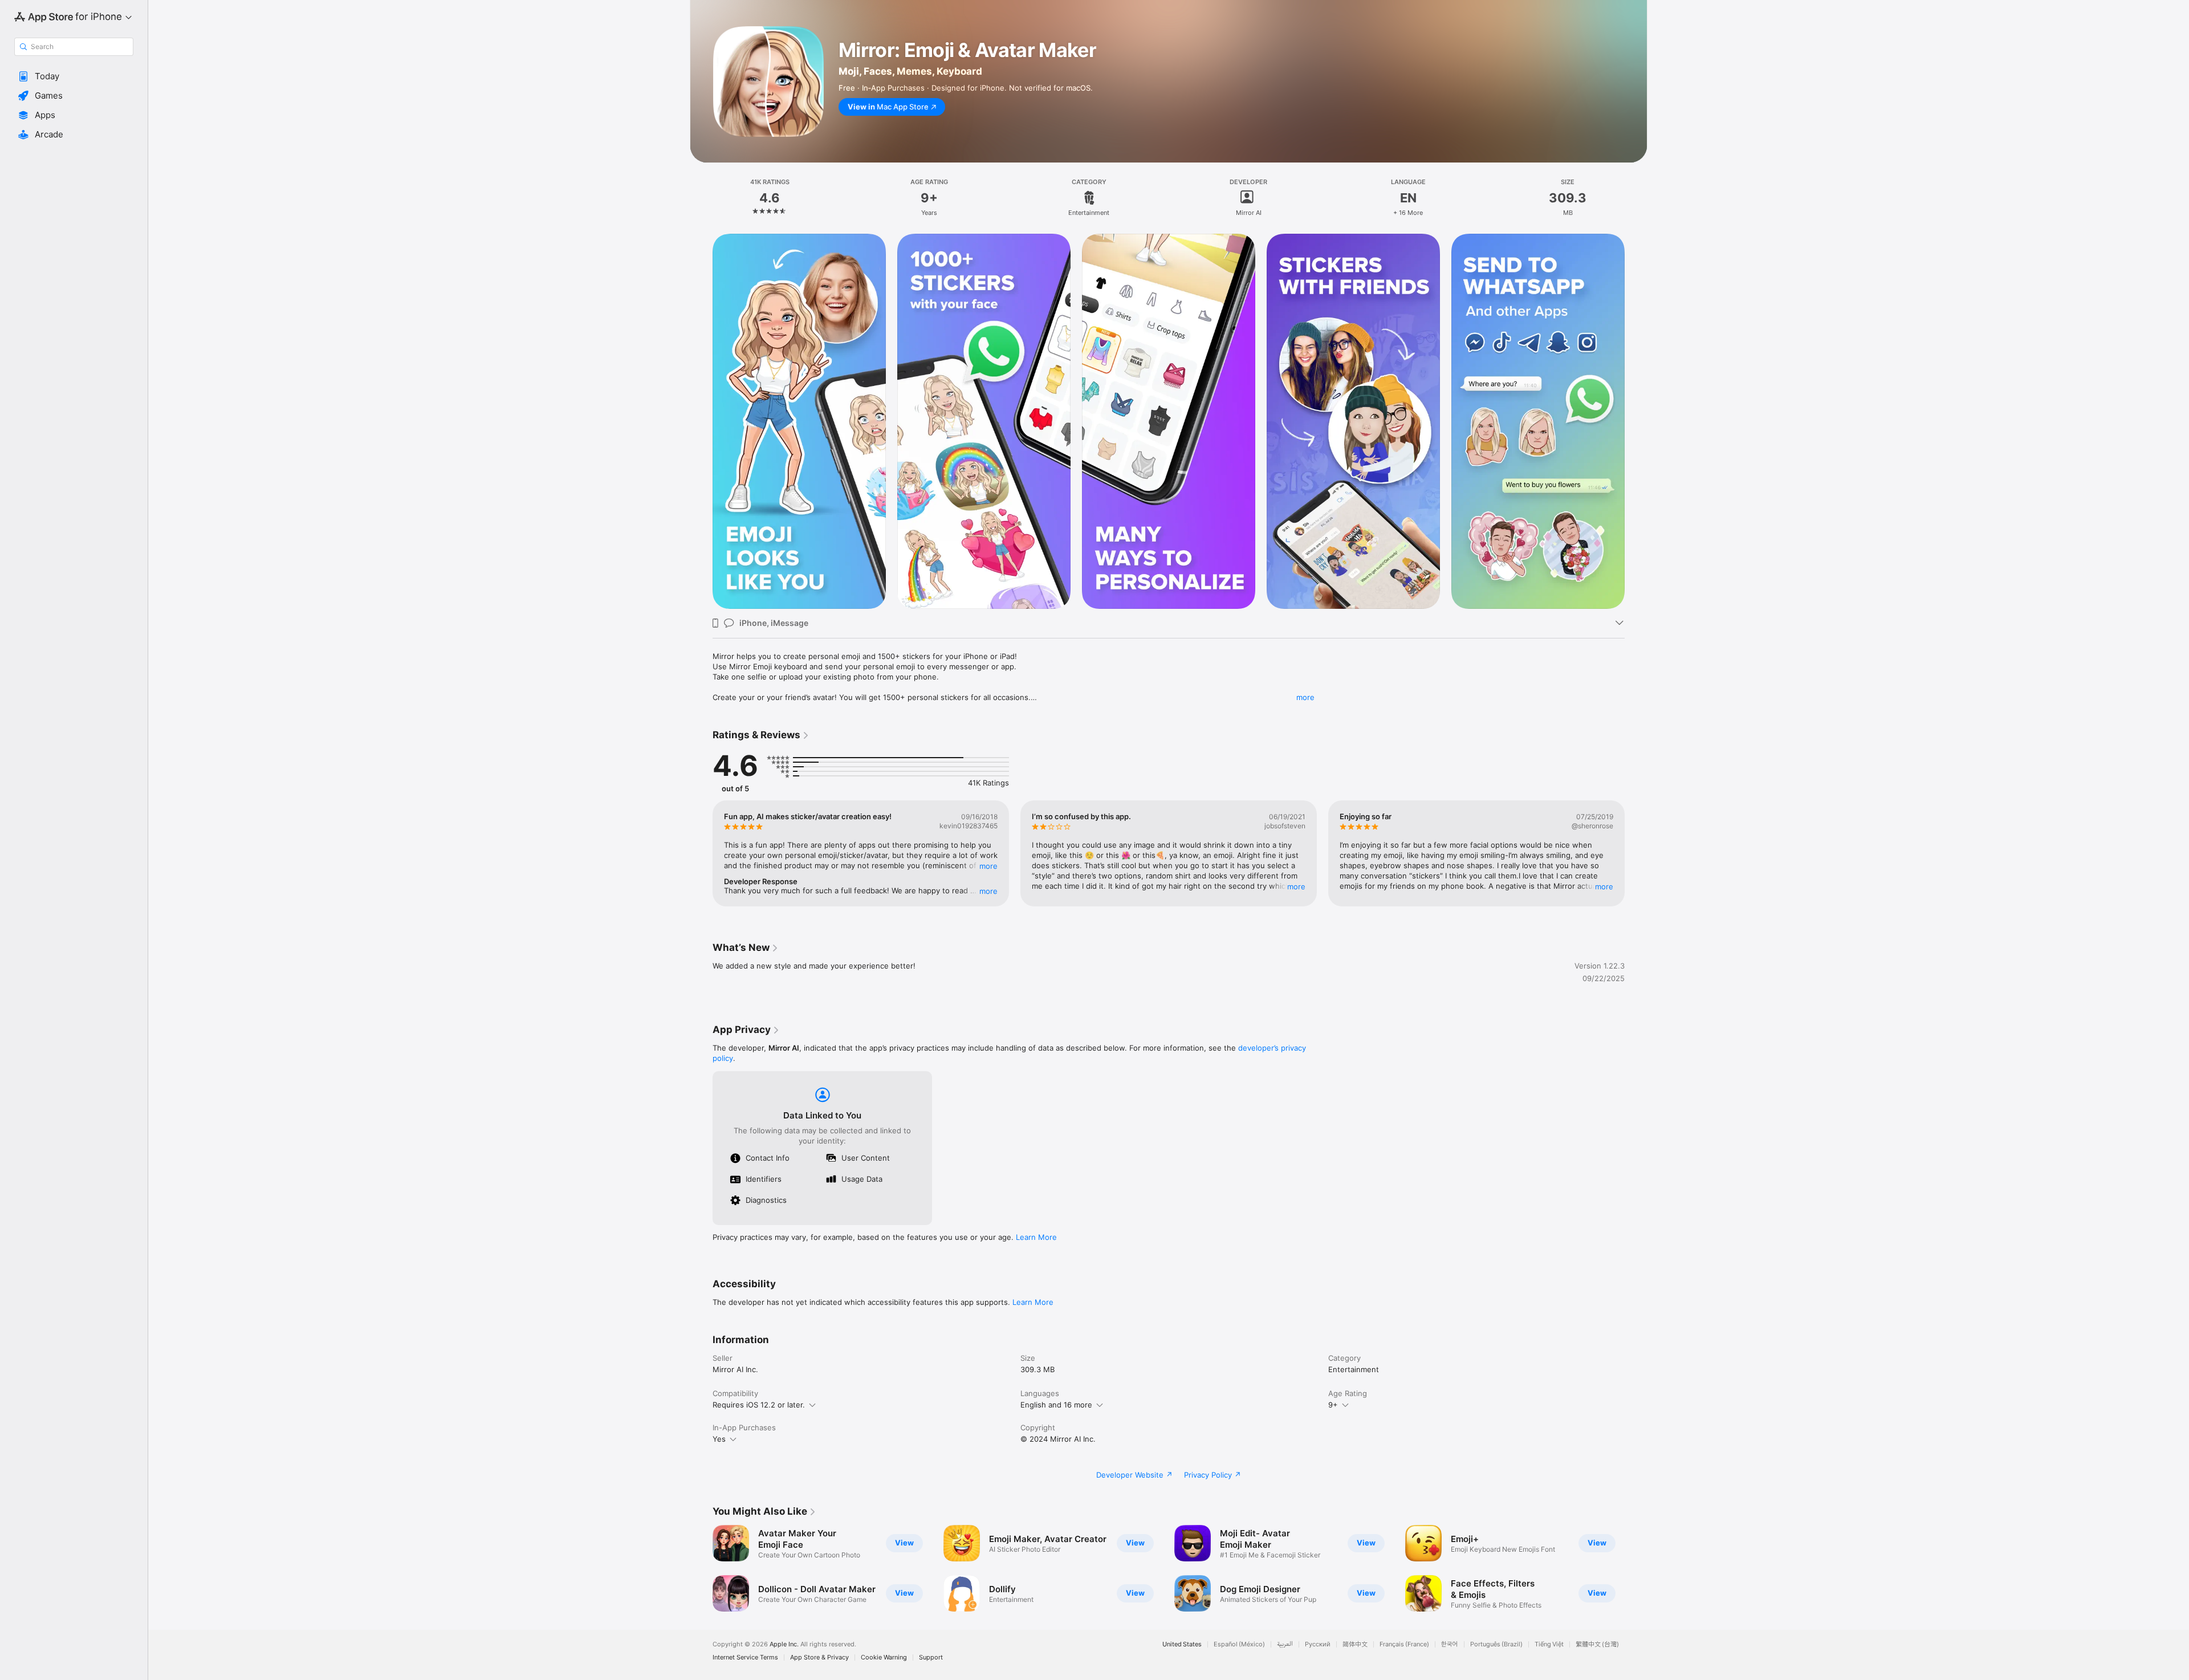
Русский (1318, 1644)
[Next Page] (1636, 853)
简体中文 (1355, 1644)
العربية (1285, 1644)
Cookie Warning (884, 1657)
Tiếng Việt (1549, 1644)
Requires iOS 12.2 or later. (759, 1405)
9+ (1333, 1405)
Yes (719, 1439)
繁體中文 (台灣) (1597, 1644)
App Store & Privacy (819, 1657)
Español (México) (1239, 1644)
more (1305, 697)
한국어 (1450, 1644)
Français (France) (1404, 1644)
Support (931, 1657)
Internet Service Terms (745, 1657)
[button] (74, 76)
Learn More (1036, 1237)
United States (1182, 1644)
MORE (988, 866)
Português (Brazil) (1496, 1644)
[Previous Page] (701, 853)
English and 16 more (1056, 1405)
